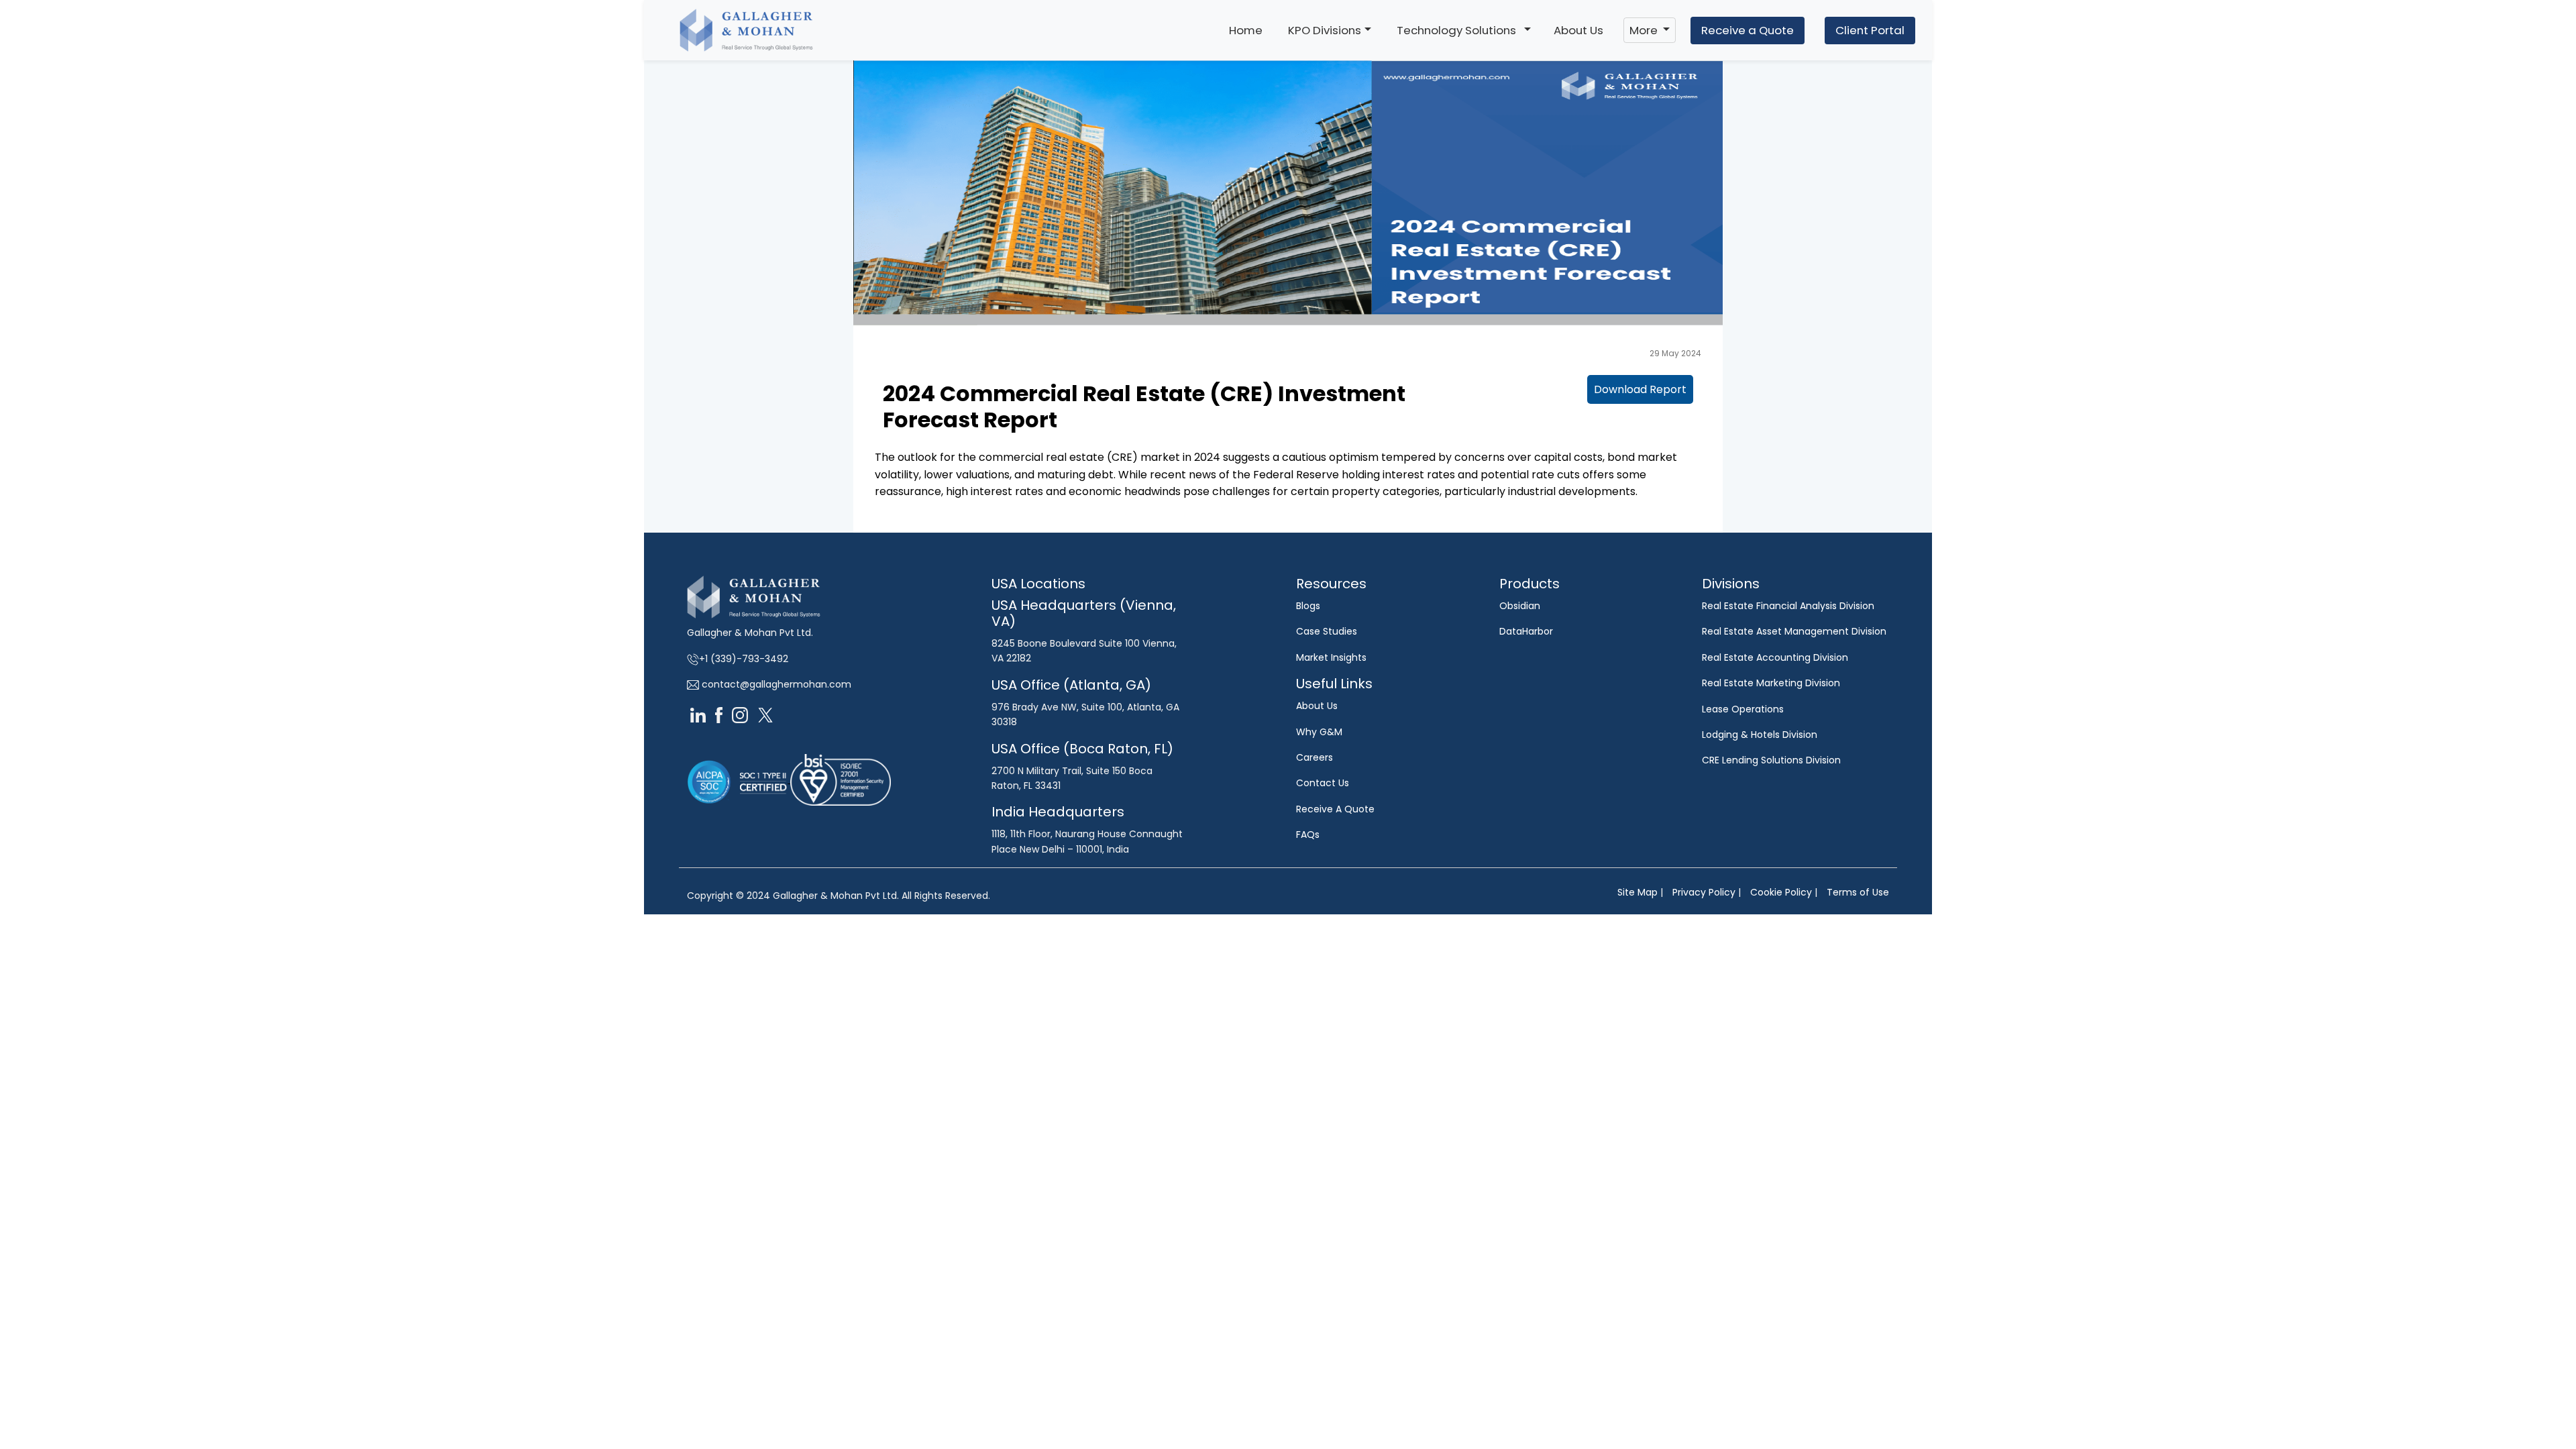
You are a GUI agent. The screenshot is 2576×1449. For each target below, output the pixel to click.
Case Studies (1327, 631)
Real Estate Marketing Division (1771, 683)
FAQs (1308, 835)
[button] (1527, 30)
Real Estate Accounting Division (1775, 657)
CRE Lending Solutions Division (1771, 760)
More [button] (1645, 30)
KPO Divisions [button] (1325, 30)
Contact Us (1323, 783)
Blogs (1308, 606)
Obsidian (1520, 606)
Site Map (1638, 892)
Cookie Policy (1781, 892)
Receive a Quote (1748, 30)
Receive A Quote (1335, 809)
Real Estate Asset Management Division (1794, 631)
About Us (1578, 30)
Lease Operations (1743, 709)
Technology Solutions (1456, 30)
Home (1246, 30)
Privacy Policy (1704, 892)
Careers (1314, 757)
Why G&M (1319, 732)
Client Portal (1870, 30)
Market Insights (1331, 657)
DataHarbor (1526, 631)
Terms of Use (1858, 892)
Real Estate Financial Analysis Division (1788, 606)
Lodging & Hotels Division (1760, 735)
